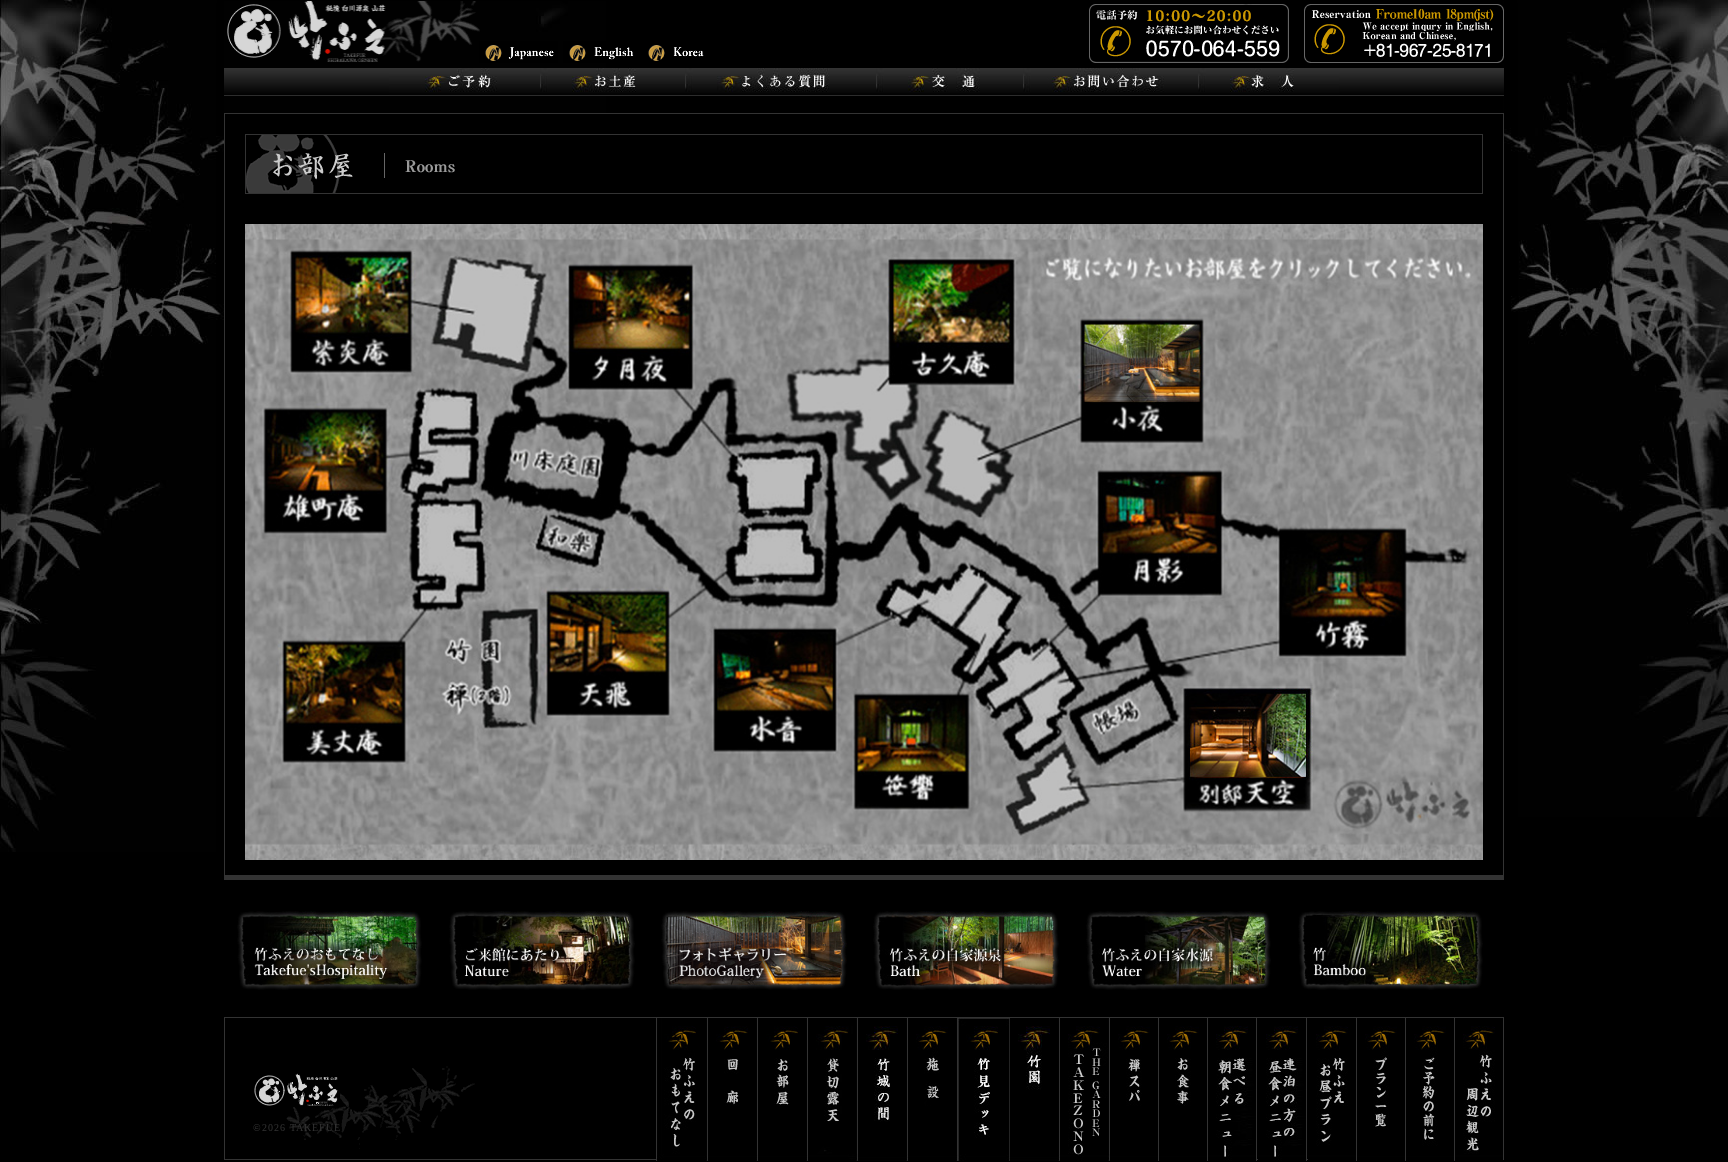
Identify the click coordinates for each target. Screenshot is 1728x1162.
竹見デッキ (984, 1089)
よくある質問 (780, 82)
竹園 (1035, 1089)
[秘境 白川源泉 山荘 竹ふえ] (359, 30)
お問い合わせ (1110, 82)
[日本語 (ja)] (518, 50)
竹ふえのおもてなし (682, 1089)
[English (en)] (602, 50)
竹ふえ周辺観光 (1479, 1089)
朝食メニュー (1233, 1089)
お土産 (612, 82)
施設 (933, 1089)
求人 (1268, 82)
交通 (949, 82)
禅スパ (1134, 1089)
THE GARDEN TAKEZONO (1085, 1089)
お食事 (1183, 1089)
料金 (1430, 1089)
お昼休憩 (1332, 1089)
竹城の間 (883, 1089)
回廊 (733, 1089)
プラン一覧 (1381, 1089)
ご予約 (464, 82)
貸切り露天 (833, 1089)
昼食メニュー (1283, 1089)
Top (1680, 1114)
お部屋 (783, 1089)
